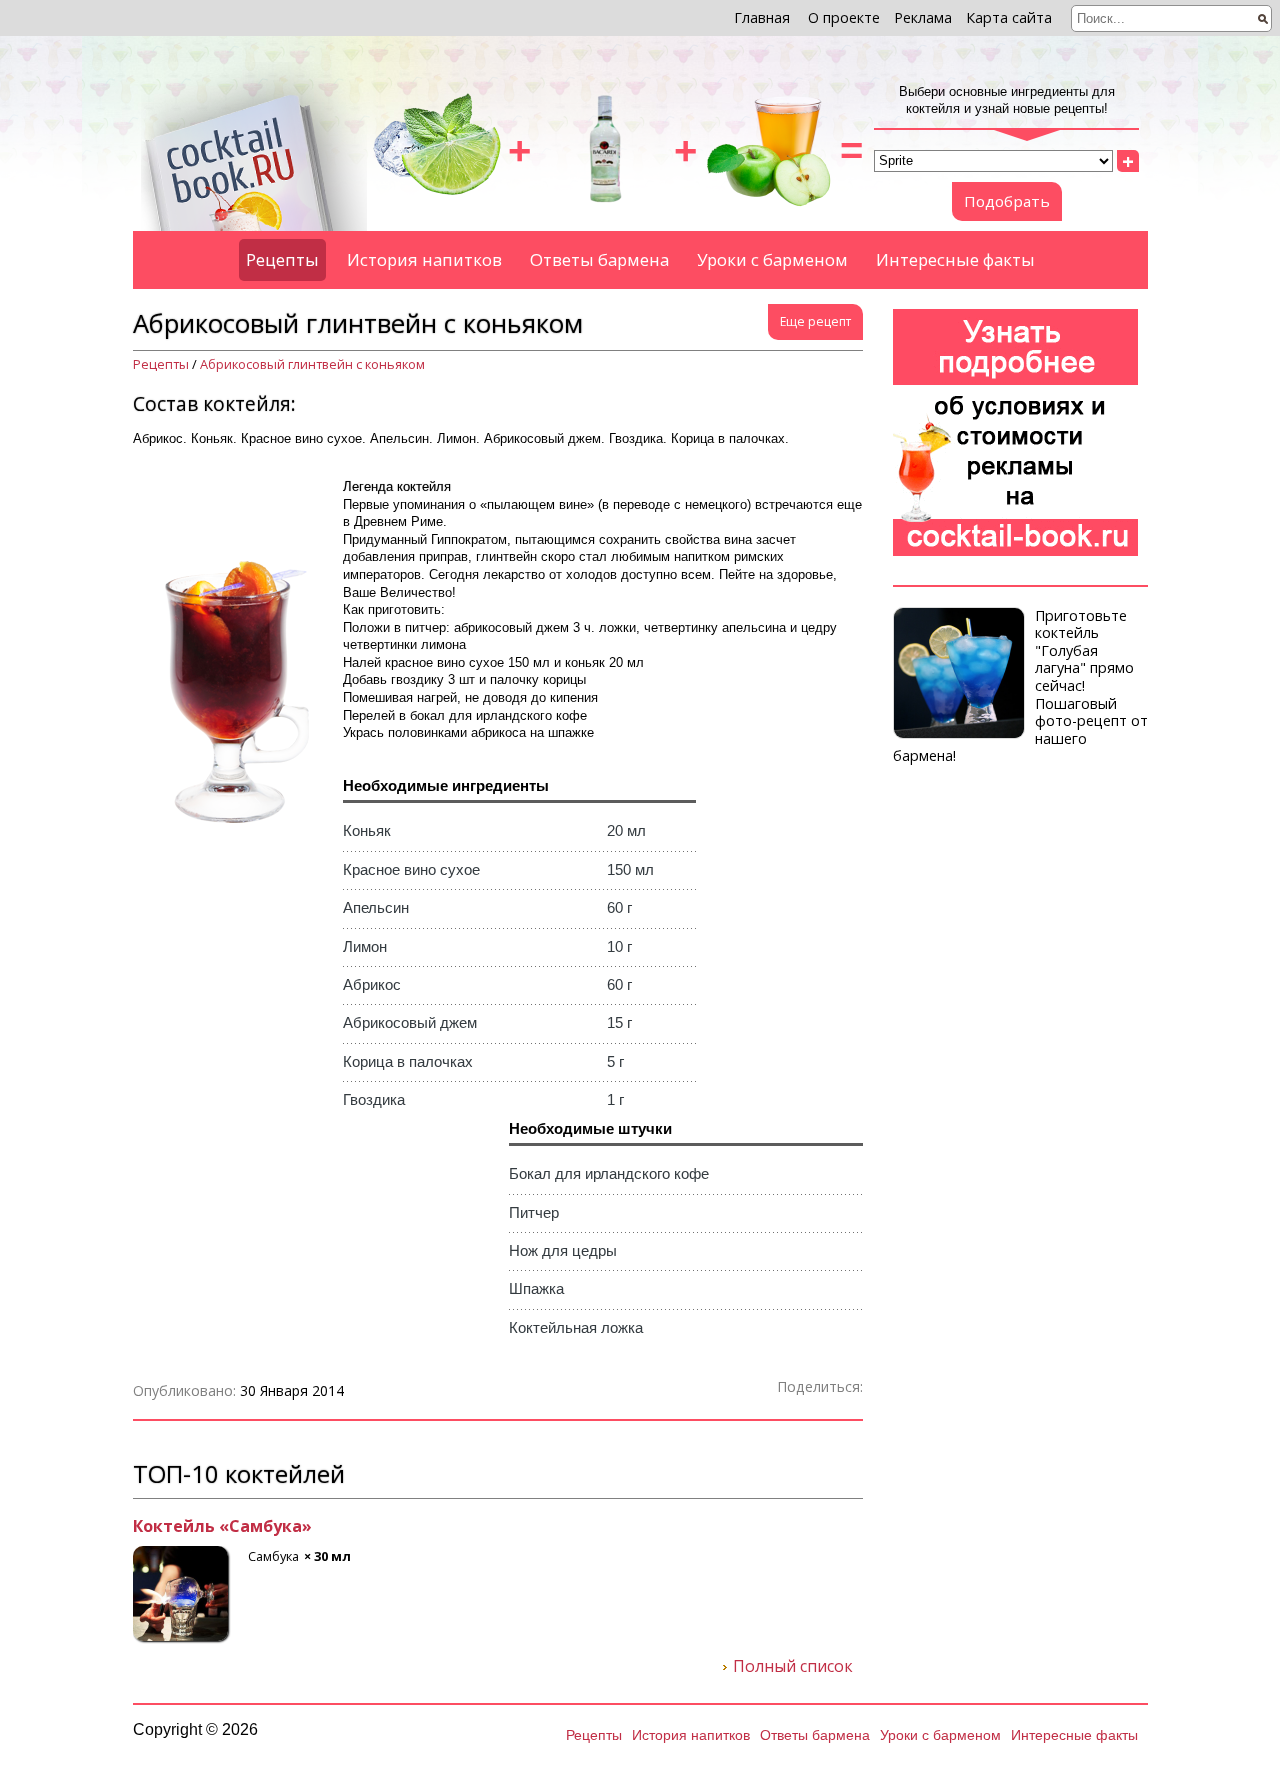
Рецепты (282, 259)
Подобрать (1007, 201)
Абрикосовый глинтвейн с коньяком (312, 364)
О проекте (844, 17)
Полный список (793, 1667)
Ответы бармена (599, 259)
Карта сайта (1009, 17)
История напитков (424, 259)
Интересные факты (955, 259)
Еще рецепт (815, 321)
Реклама (923, 17)
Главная (762, 17)
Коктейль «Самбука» (222, 1527)
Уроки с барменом (772, 259)
